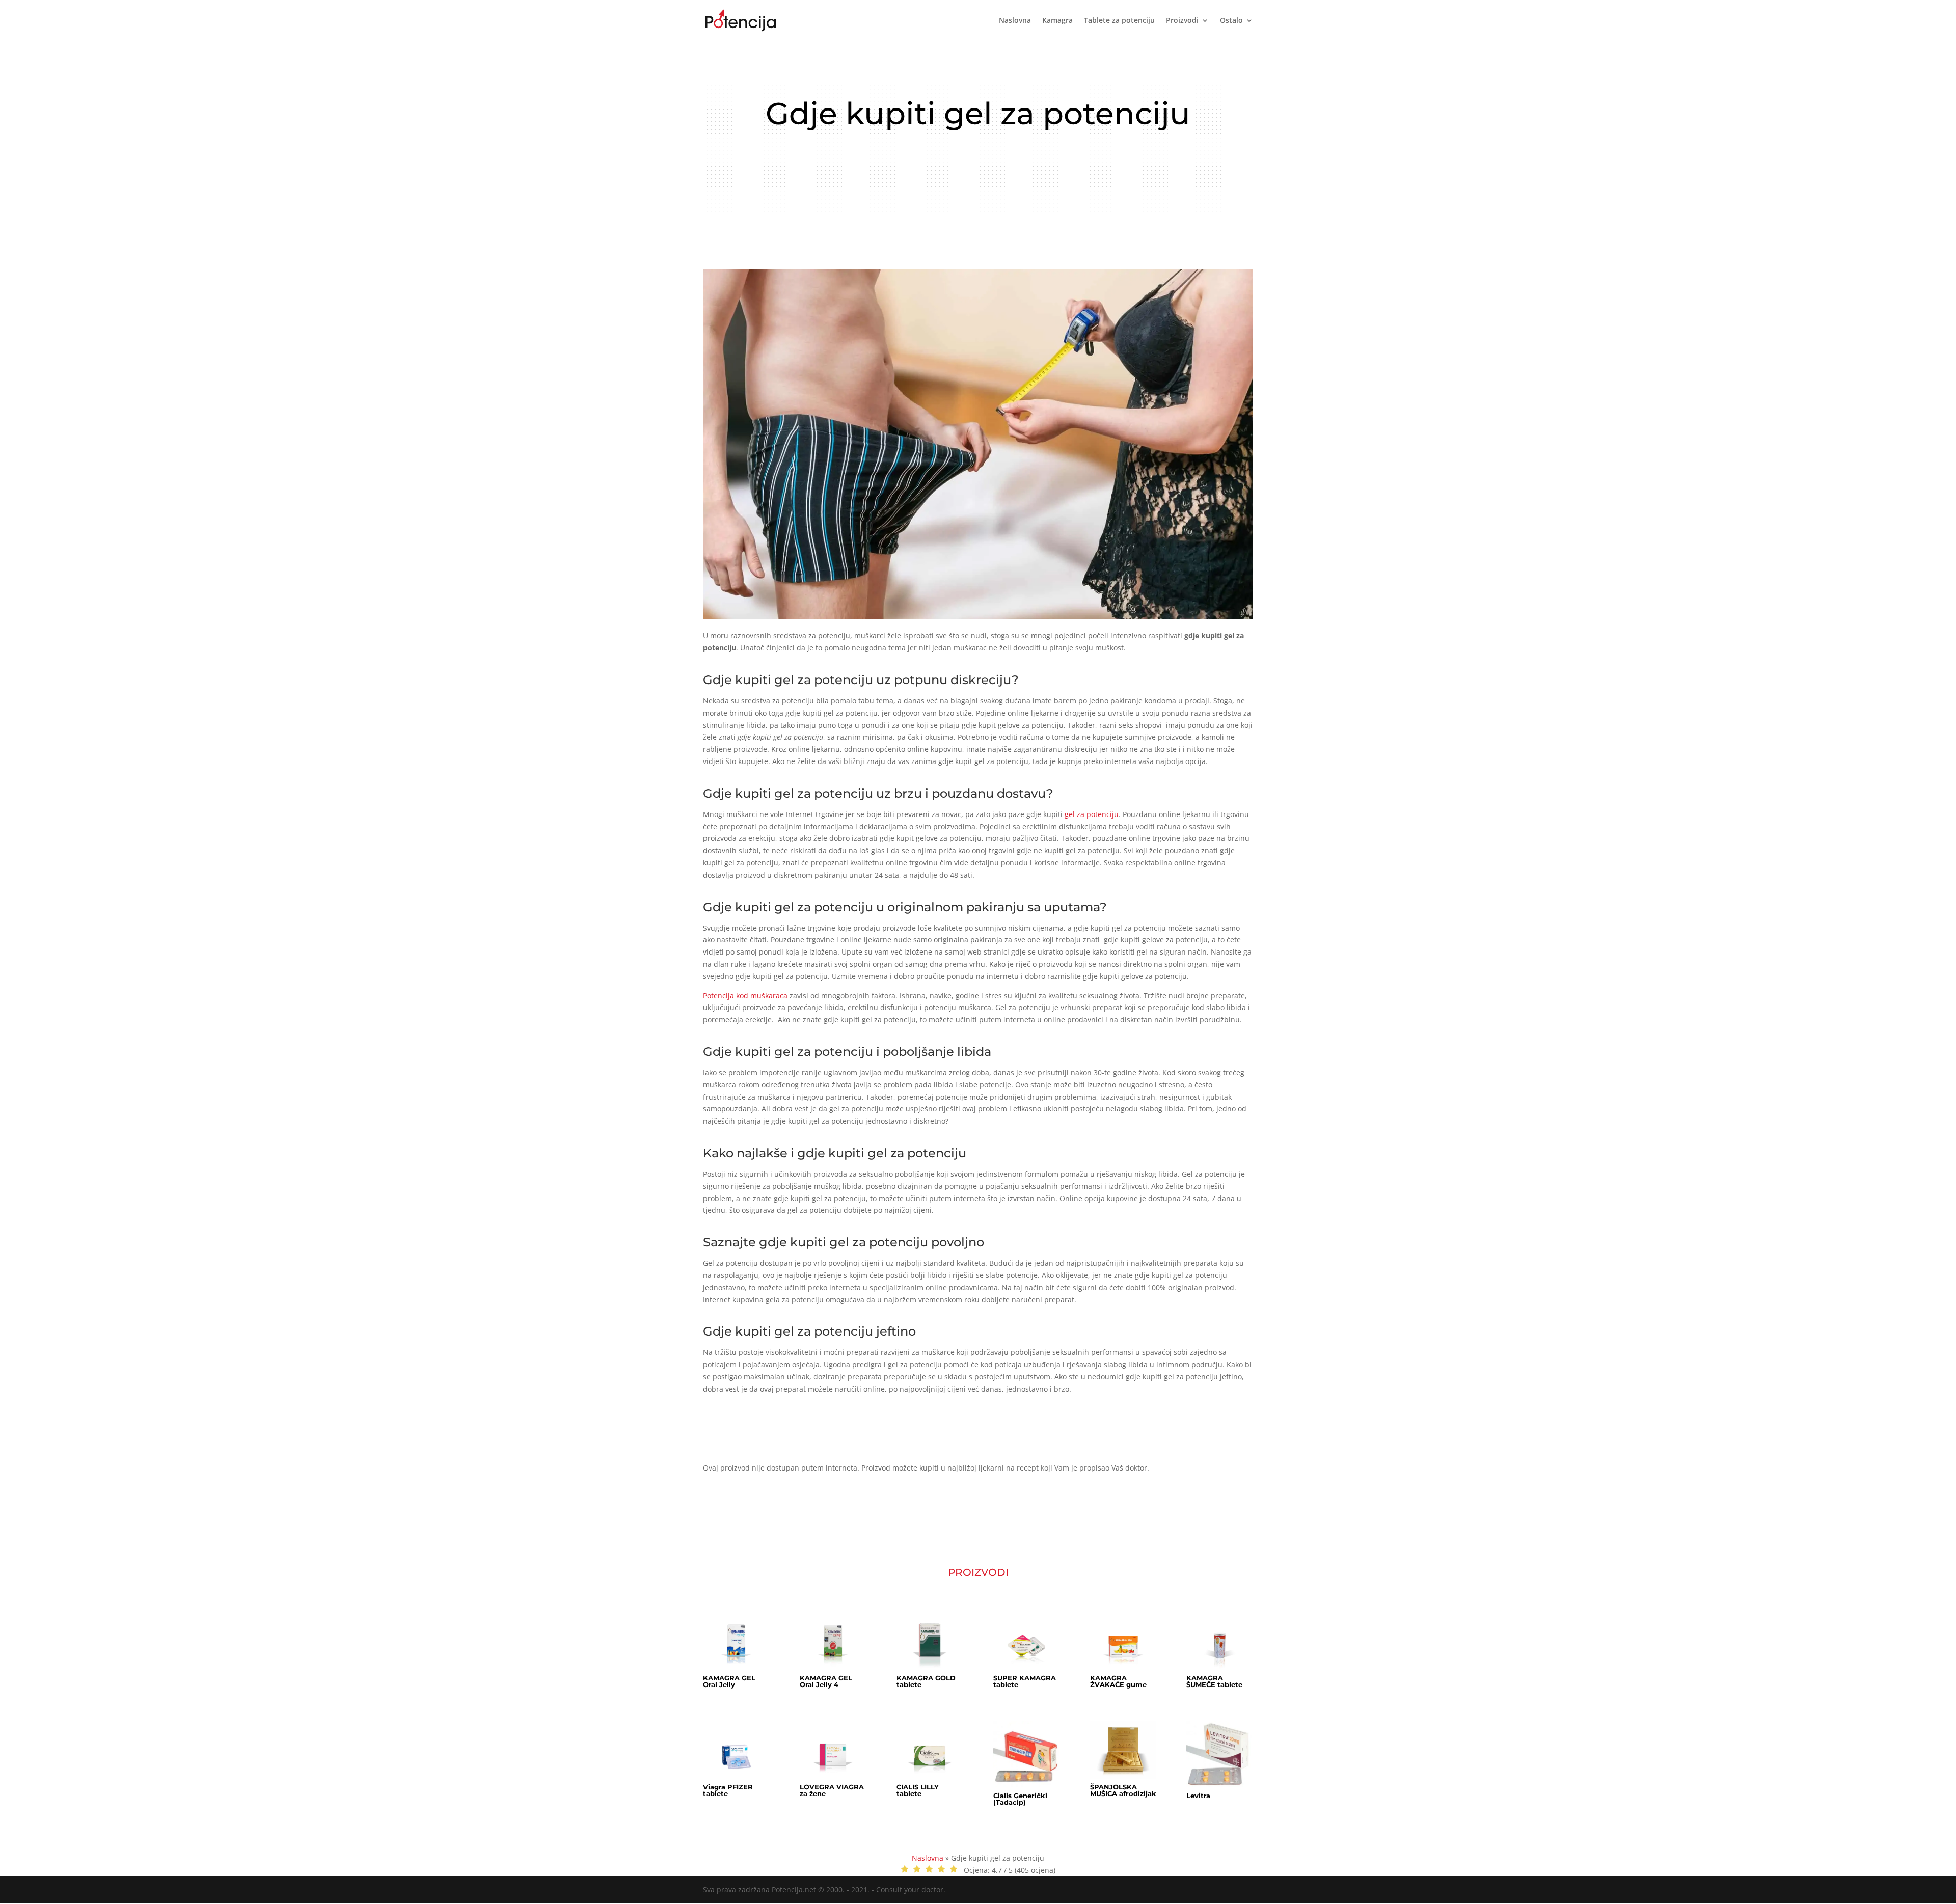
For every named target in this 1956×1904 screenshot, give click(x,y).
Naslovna (1015, 21)
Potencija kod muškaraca (745, 996)
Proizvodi (1182, 21)
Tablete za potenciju (1119, 21)
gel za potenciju (1092, 814)
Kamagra (1057, 21)
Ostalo (1231, 21)
